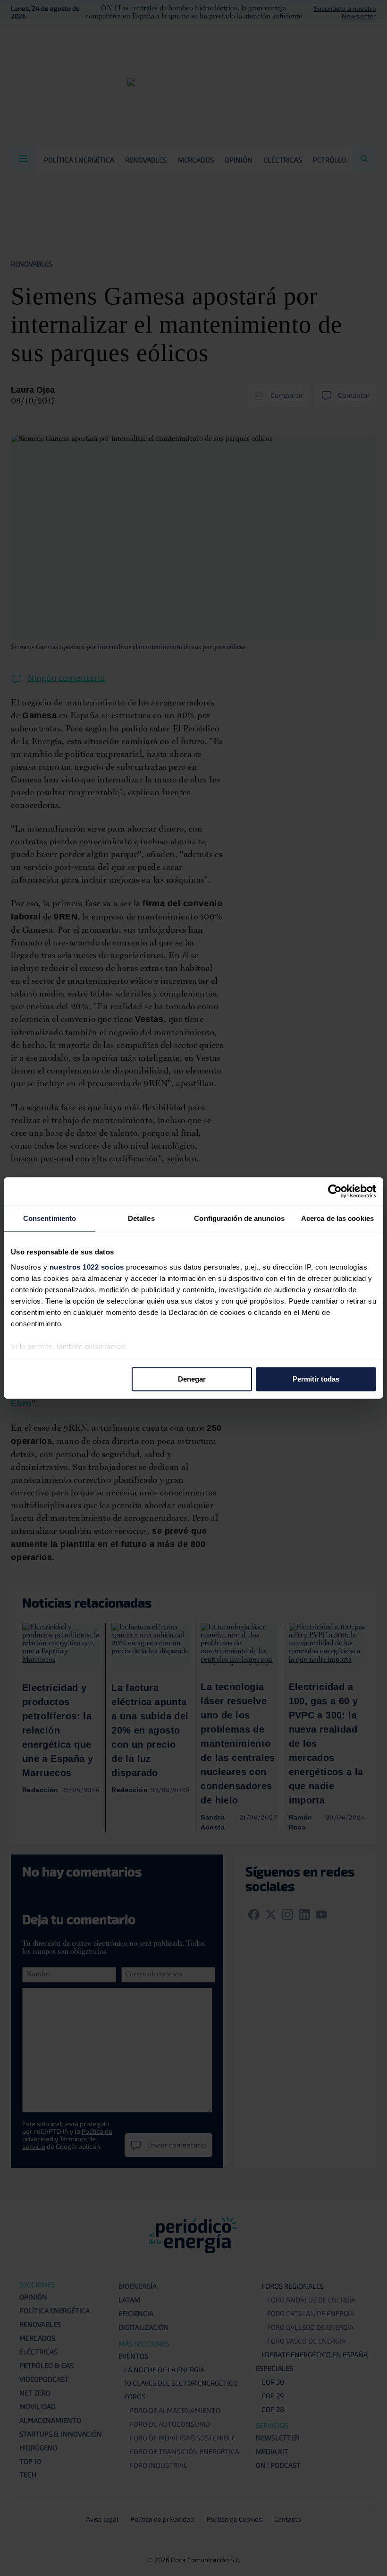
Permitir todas (316, 1379)
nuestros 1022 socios (87, 1267)
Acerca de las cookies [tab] (337, 1218)
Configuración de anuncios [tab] (239, 1218)
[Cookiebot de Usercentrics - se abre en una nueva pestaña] (335, 1191)
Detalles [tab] (141, 1218)
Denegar (192, 1379)
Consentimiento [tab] (50, 1218)
